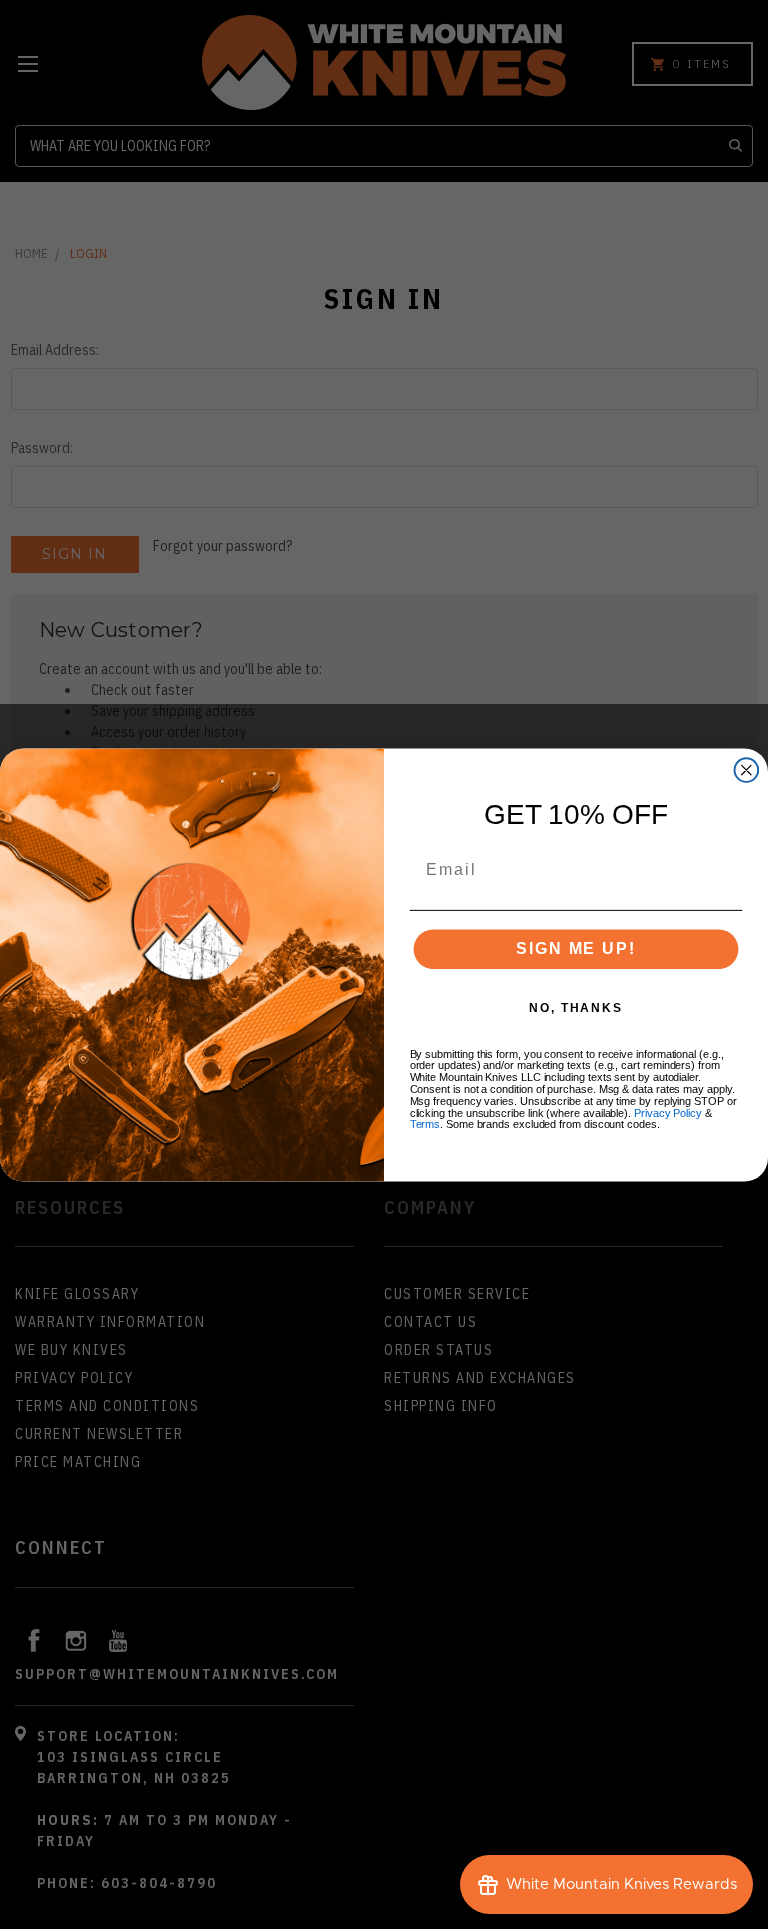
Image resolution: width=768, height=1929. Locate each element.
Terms (425, 1124)
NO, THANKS (576, 1008)
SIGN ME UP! (575, 948)
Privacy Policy (668, 1113)
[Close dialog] (747, 770)
